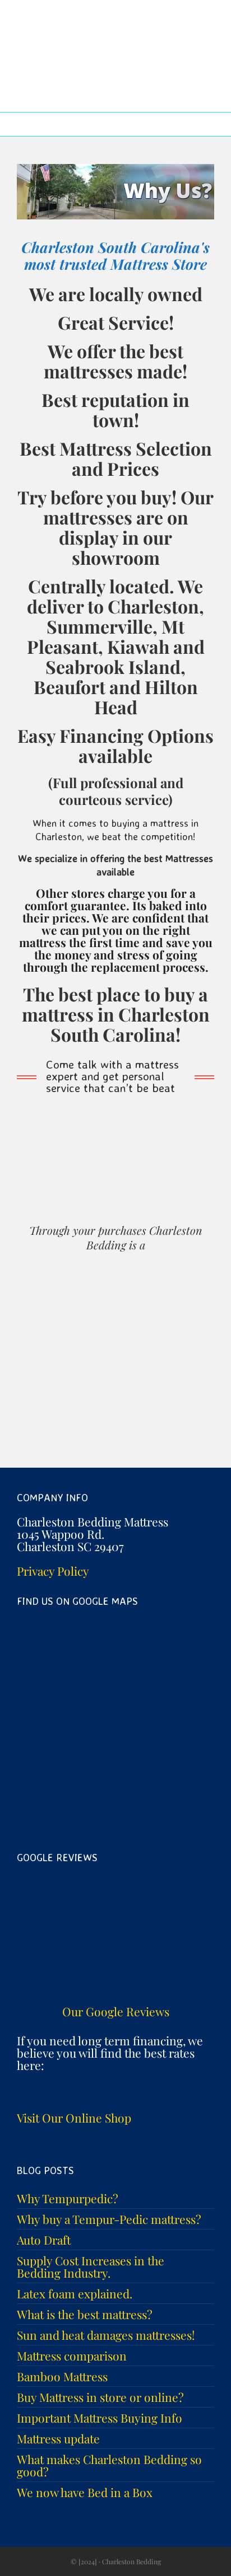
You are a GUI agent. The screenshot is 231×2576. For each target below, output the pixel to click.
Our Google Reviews (116, 2011)
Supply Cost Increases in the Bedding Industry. (91, 2266)
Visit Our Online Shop (74, 2118)
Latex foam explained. (75, 2293)
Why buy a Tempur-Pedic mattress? (109, 2219)
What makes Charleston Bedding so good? (109, 2465)
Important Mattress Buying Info (100, 2418)
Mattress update (58, 2438)
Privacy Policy (53, 1571)
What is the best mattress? (85, 2314)
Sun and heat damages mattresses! (106, 2335)
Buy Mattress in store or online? (100, 2397)
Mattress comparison (72, 2355)
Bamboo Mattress (62, 2376)
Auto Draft (44, 2240)
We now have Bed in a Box (85, 2492)
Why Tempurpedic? (68, 2198)
